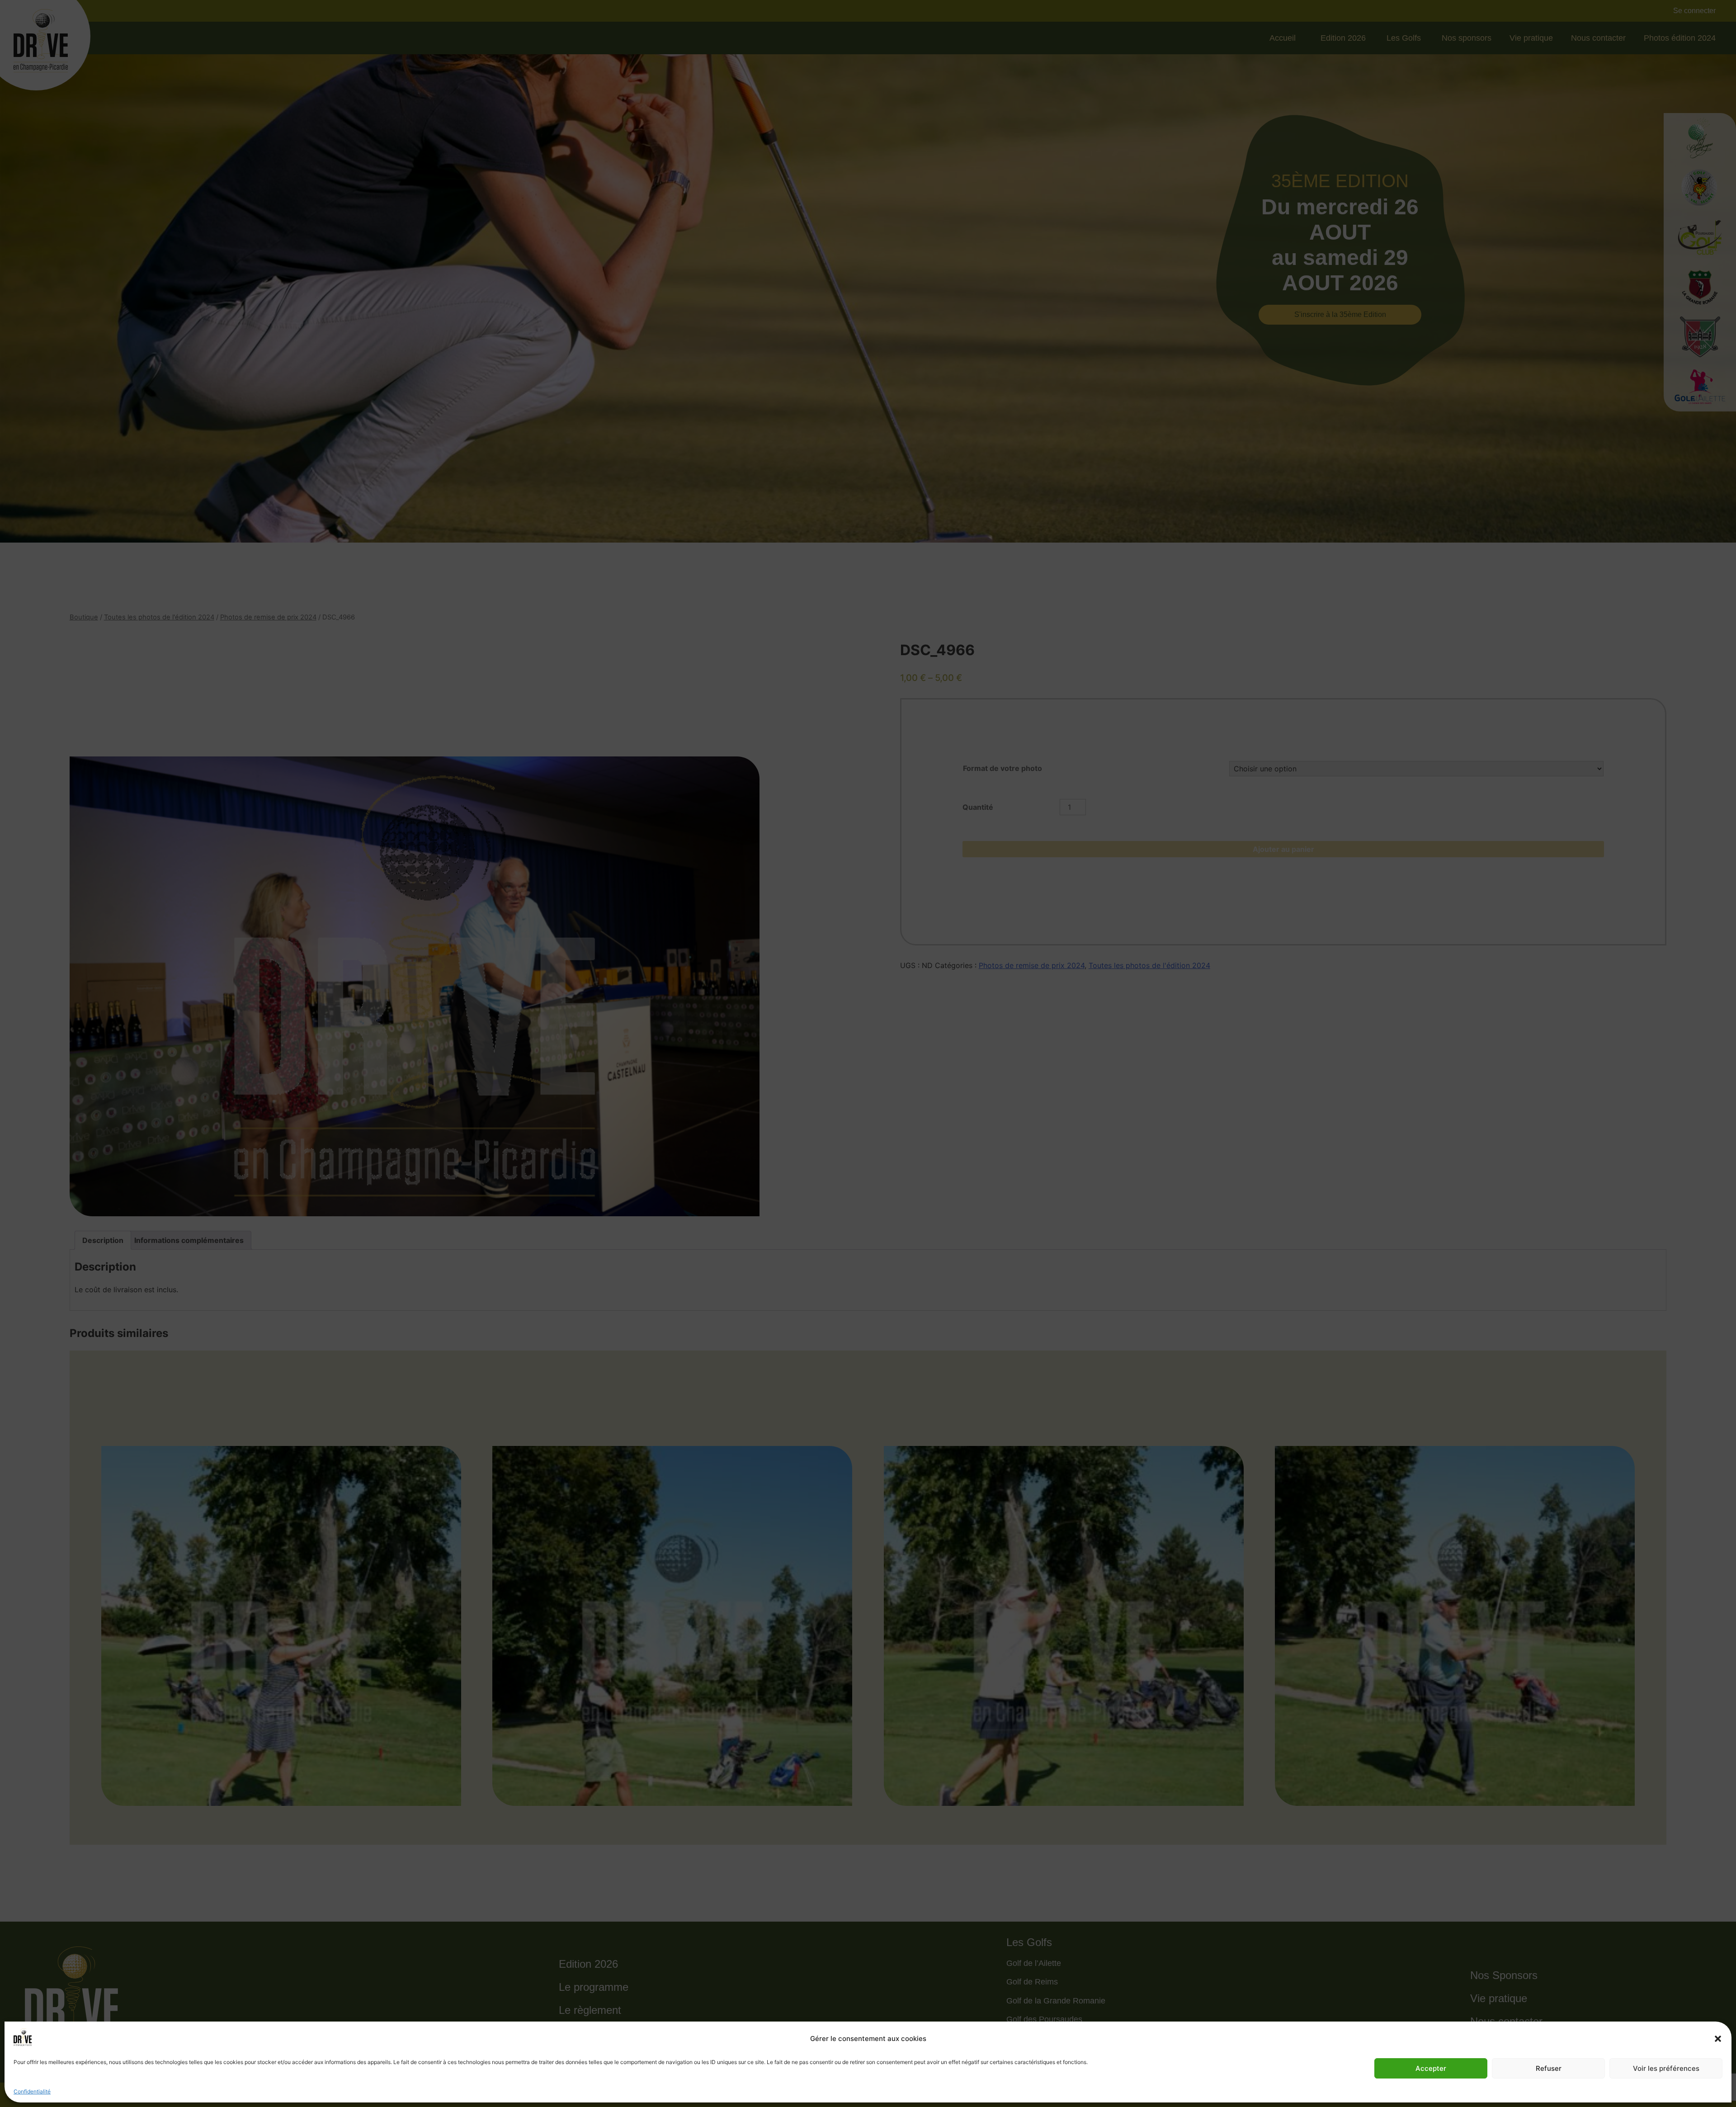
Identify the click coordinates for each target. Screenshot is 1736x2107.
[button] (1718, 2039)
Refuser (1549, 2068)
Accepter (1431, 2068)
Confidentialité (32, 2091)
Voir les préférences (1666, 2068)
